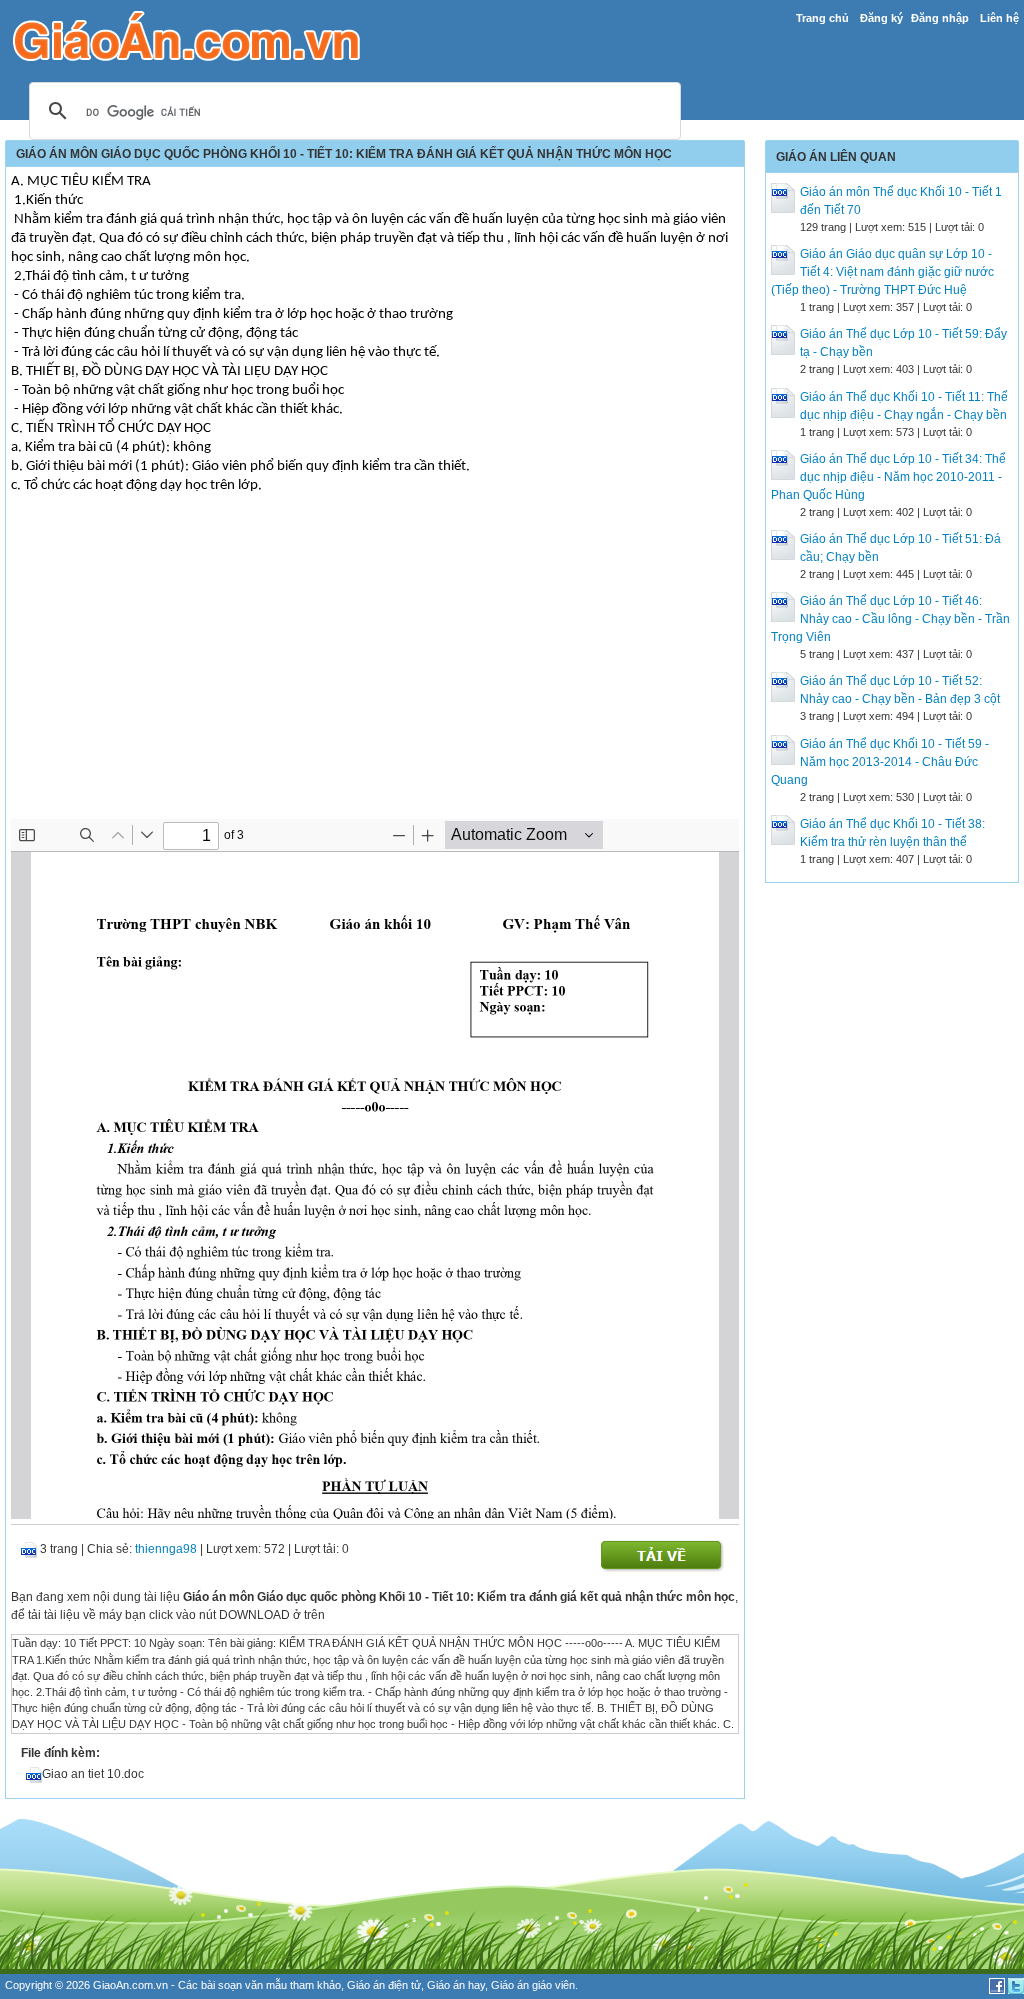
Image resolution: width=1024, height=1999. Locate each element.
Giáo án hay (456, 1985)
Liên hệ (999, 18)
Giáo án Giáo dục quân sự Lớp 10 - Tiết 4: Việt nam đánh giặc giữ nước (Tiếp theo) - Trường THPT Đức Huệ (882, 272)
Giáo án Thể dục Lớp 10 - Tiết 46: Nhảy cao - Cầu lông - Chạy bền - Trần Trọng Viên (890, 619)
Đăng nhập (940, 18)
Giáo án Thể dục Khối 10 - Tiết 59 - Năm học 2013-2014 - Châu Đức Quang (880, 762)
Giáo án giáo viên (533, 1985)
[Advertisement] (375, 669)
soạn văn (240, 1985)
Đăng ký (881, 18)
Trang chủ (822, 18)
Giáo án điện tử (384, 1985)
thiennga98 (166, 1549)
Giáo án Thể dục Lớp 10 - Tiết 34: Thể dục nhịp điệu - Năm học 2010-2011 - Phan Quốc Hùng (888, 477)
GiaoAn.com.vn (130, 1985)
